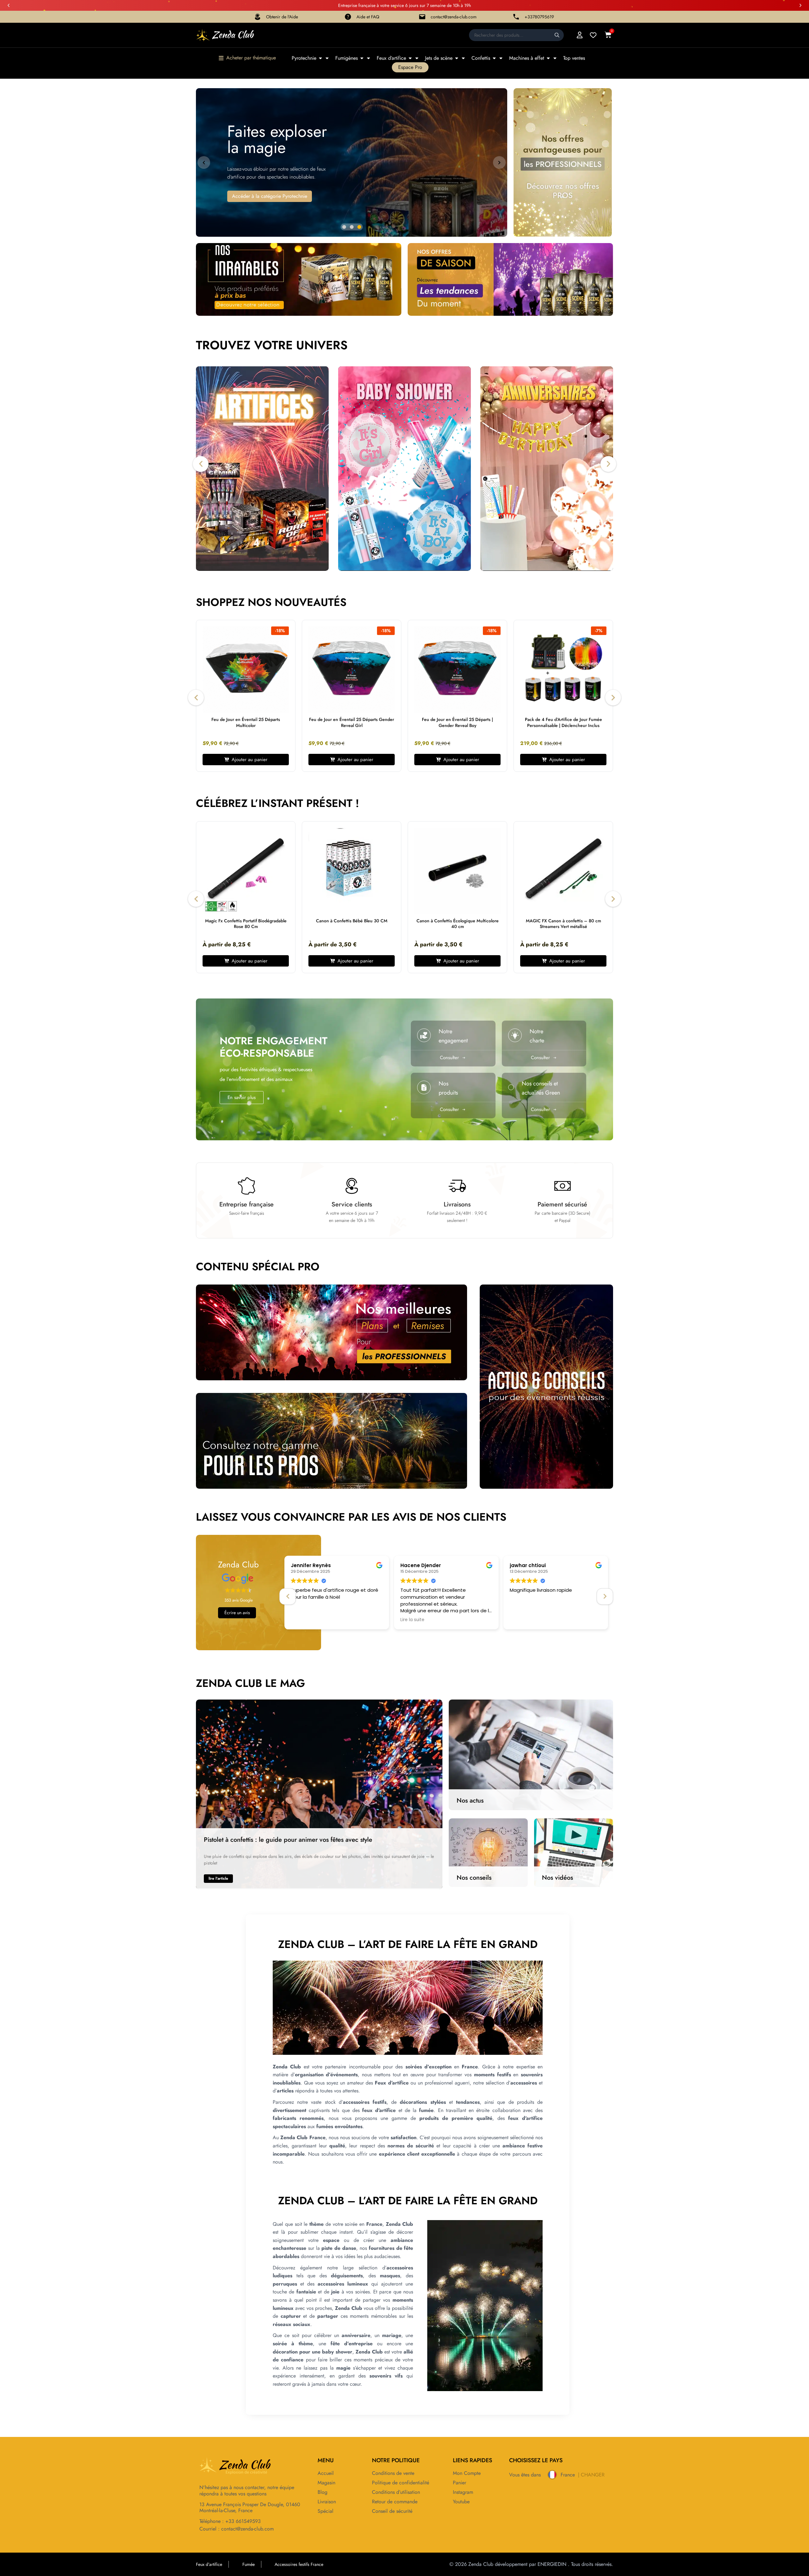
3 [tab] (359, 227)
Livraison (327, 2502)
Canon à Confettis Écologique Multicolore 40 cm (458, 924)
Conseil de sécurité (392, 2511)
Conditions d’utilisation (396, 2492)
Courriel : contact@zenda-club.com (237, 2529)
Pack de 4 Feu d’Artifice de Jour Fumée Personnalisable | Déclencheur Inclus (563, 722)
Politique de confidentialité (401, 2483)
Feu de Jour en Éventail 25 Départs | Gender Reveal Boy (457, 722)
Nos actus (470, 1801)
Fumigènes (347, 58)
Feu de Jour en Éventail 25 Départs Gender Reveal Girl (352, 722)
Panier (459, 2483)
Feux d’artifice (391, 58)
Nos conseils (474, 1878)
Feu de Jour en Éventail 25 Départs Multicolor (246, 722)
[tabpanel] (246, 697)
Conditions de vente (393, 2473)
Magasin (326, 2483)
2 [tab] (352, 227)
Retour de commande (395, 2502)
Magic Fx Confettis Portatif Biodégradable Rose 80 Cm (246, 924)
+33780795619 (539, 17)
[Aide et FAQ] (348, 17)
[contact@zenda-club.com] (422, 17)
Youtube (461, 2502)
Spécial (325, 2511)
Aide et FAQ (368, 17)
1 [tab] (344, 227)
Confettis (481, 58)
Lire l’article (218, 1878)
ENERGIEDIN (552, 2564)
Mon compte (467, 2473)
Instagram (463, 2492)
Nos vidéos (557, 1878)
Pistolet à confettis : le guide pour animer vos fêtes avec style (288, 1840)
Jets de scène (439, 58)
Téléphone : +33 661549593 (230, 2521)
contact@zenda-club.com (454, 17)
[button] (9, 5)
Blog (322, 2492)
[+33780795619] (516, 17)
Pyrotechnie (304, 58)
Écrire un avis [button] (237, 1613)
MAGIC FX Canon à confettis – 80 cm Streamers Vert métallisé (563, 924)
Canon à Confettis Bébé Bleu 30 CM (352, 921)
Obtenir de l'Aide (282, 17)
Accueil (326, 2473)
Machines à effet (527, 58)
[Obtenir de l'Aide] (258, 17)
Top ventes (574, 58)
